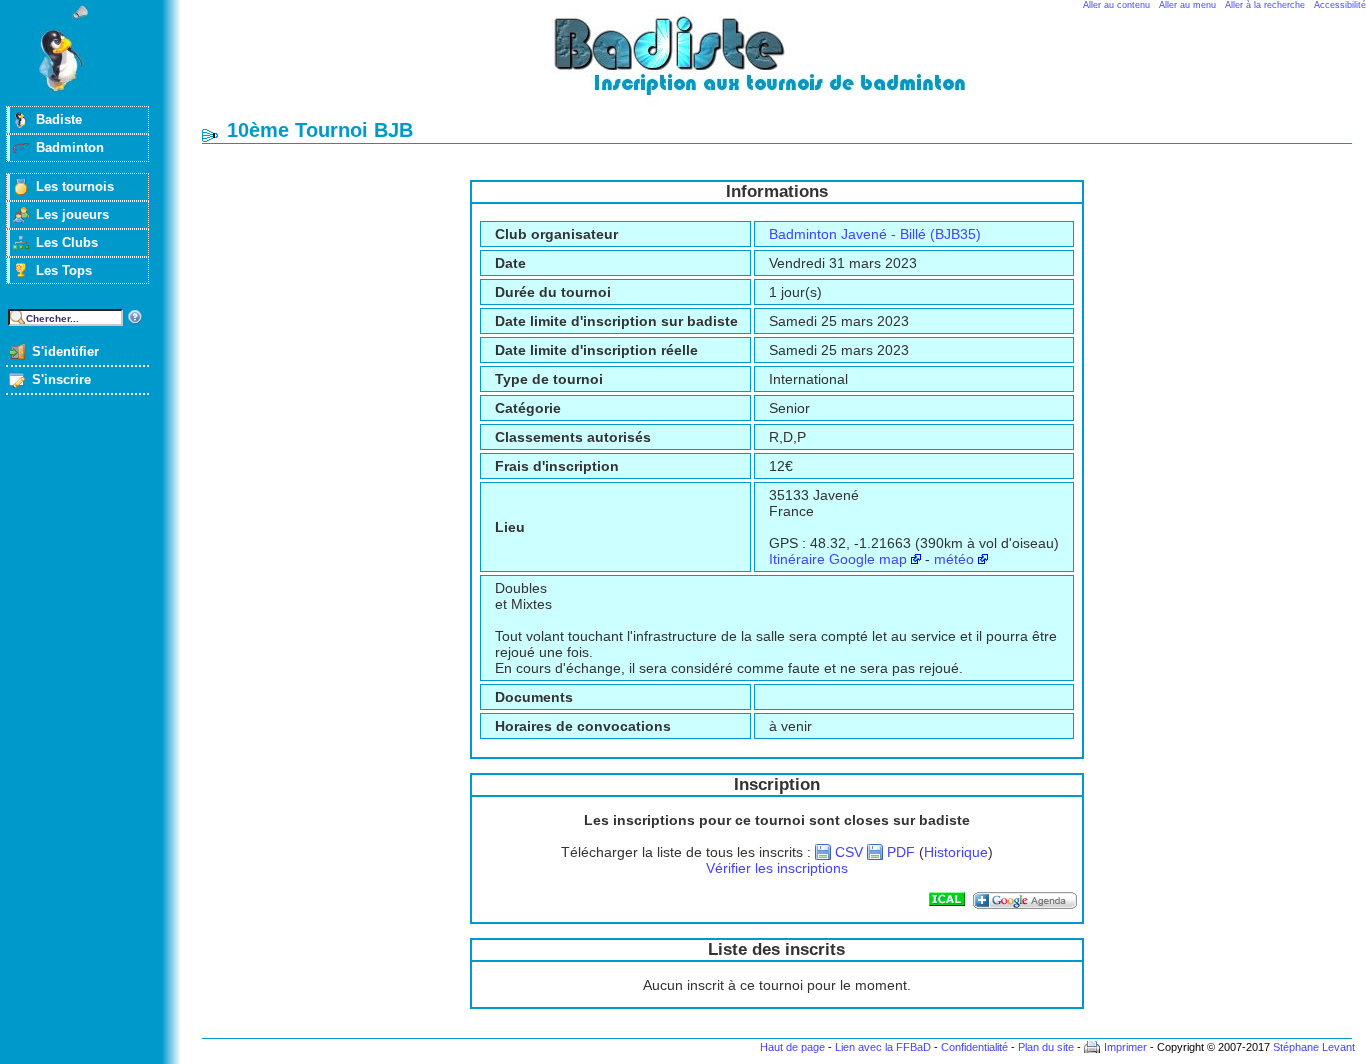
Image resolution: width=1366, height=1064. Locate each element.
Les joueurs (72, 214)
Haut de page (792, 1047)
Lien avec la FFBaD (883, 1047)
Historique (956, 852)
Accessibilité (1340, 5)
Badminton (70, 147)
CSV (849, 852)
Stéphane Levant (1314, 1047)
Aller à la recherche (1265, 5)
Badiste (59, 119)
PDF (901, 852)
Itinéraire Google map (838, 559)
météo (954, 559)
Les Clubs (67, 242)
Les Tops (64, 270)
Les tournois (75, 186)
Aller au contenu (1116, 5)
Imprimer (1125, 1047)
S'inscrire (61, 379)
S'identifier (65, 351)
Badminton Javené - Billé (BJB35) (875, 234)
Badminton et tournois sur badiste (784, 65)
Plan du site (1046, 1047)
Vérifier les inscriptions (777, 868)
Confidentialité (974, 1047)
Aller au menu (1187, 5)
